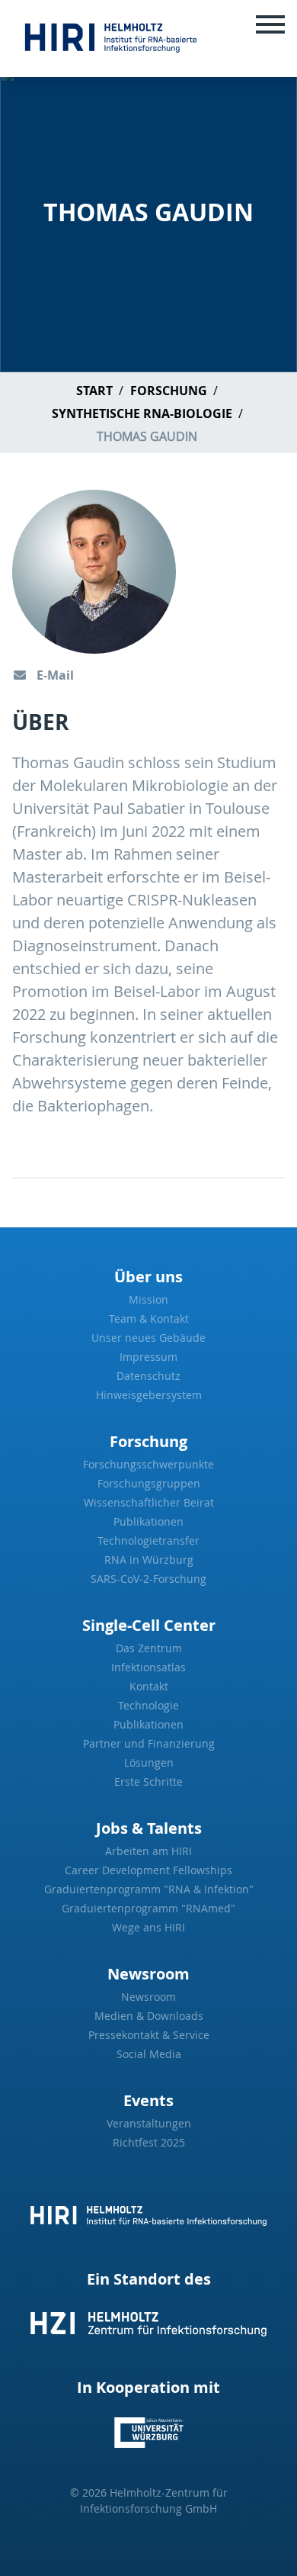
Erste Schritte (148, 1782)
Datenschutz (148, 1376)
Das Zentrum (149, 1648)
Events (148, 2100)
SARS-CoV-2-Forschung (148, 1579)
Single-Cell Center (149, 1625)
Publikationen (148, 1521)
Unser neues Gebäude (148, 1338)
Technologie (148, 1705)
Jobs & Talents (149, 1828)
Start (94, 391)
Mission (148, 1299)
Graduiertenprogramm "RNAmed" (148, 1908)
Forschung (169, 391)
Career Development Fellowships (148, 1870)
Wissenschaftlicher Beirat (149, 1502)
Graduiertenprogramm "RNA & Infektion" (149, 1889)
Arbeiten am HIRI (148, 1851)
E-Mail (54, 675)
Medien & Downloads (149, 2016)
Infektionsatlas (148, 1667)
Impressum (148, 1357)
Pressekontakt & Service (149, 2035)
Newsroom (148, 1974)
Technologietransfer (148, 1540)
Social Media (149, 2054)
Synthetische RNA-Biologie (142, 413)
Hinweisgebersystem (149, 1395)
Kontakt (149, 1686)
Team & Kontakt (149, 1319)
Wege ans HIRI (148, 1927)
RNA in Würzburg (149, 1560)
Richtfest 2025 (149, 2142)
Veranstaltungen (149, 2123)
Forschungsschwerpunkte (148, 1464)
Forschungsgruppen (149, 1483)
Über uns (148, 1277)
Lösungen (149, 1762)
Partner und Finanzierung (149, 1743)
